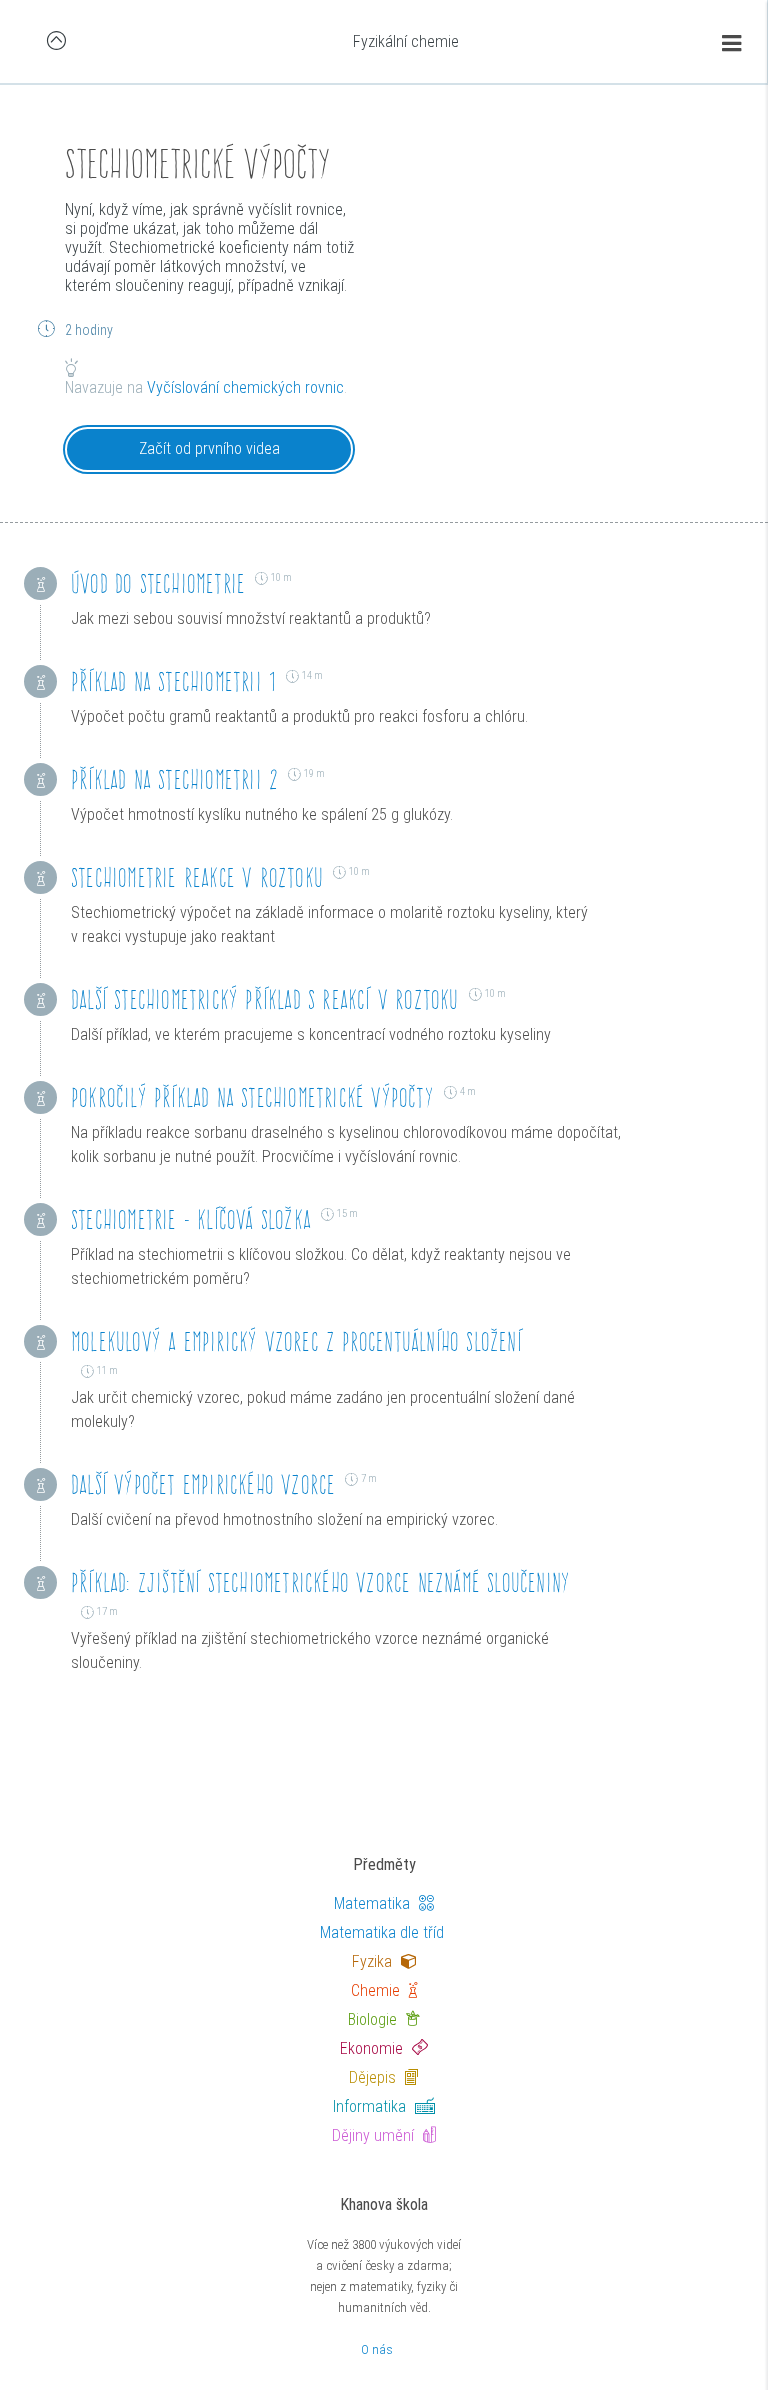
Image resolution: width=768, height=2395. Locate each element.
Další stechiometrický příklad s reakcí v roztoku (265, 999)
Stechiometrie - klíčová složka (191, 1219)
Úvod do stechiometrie (158, 583)
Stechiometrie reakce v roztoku (197, 877)
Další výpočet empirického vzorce (203, 1484)
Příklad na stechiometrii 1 (173, 681)
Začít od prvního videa (209, 448)
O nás (377, 2349)
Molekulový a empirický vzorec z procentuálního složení (296, 1341)
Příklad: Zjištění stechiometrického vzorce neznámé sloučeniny (320, 1582)
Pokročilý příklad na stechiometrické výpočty (252, 1097)
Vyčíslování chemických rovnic (245, 387)
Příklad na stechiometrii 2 (174, 779)
